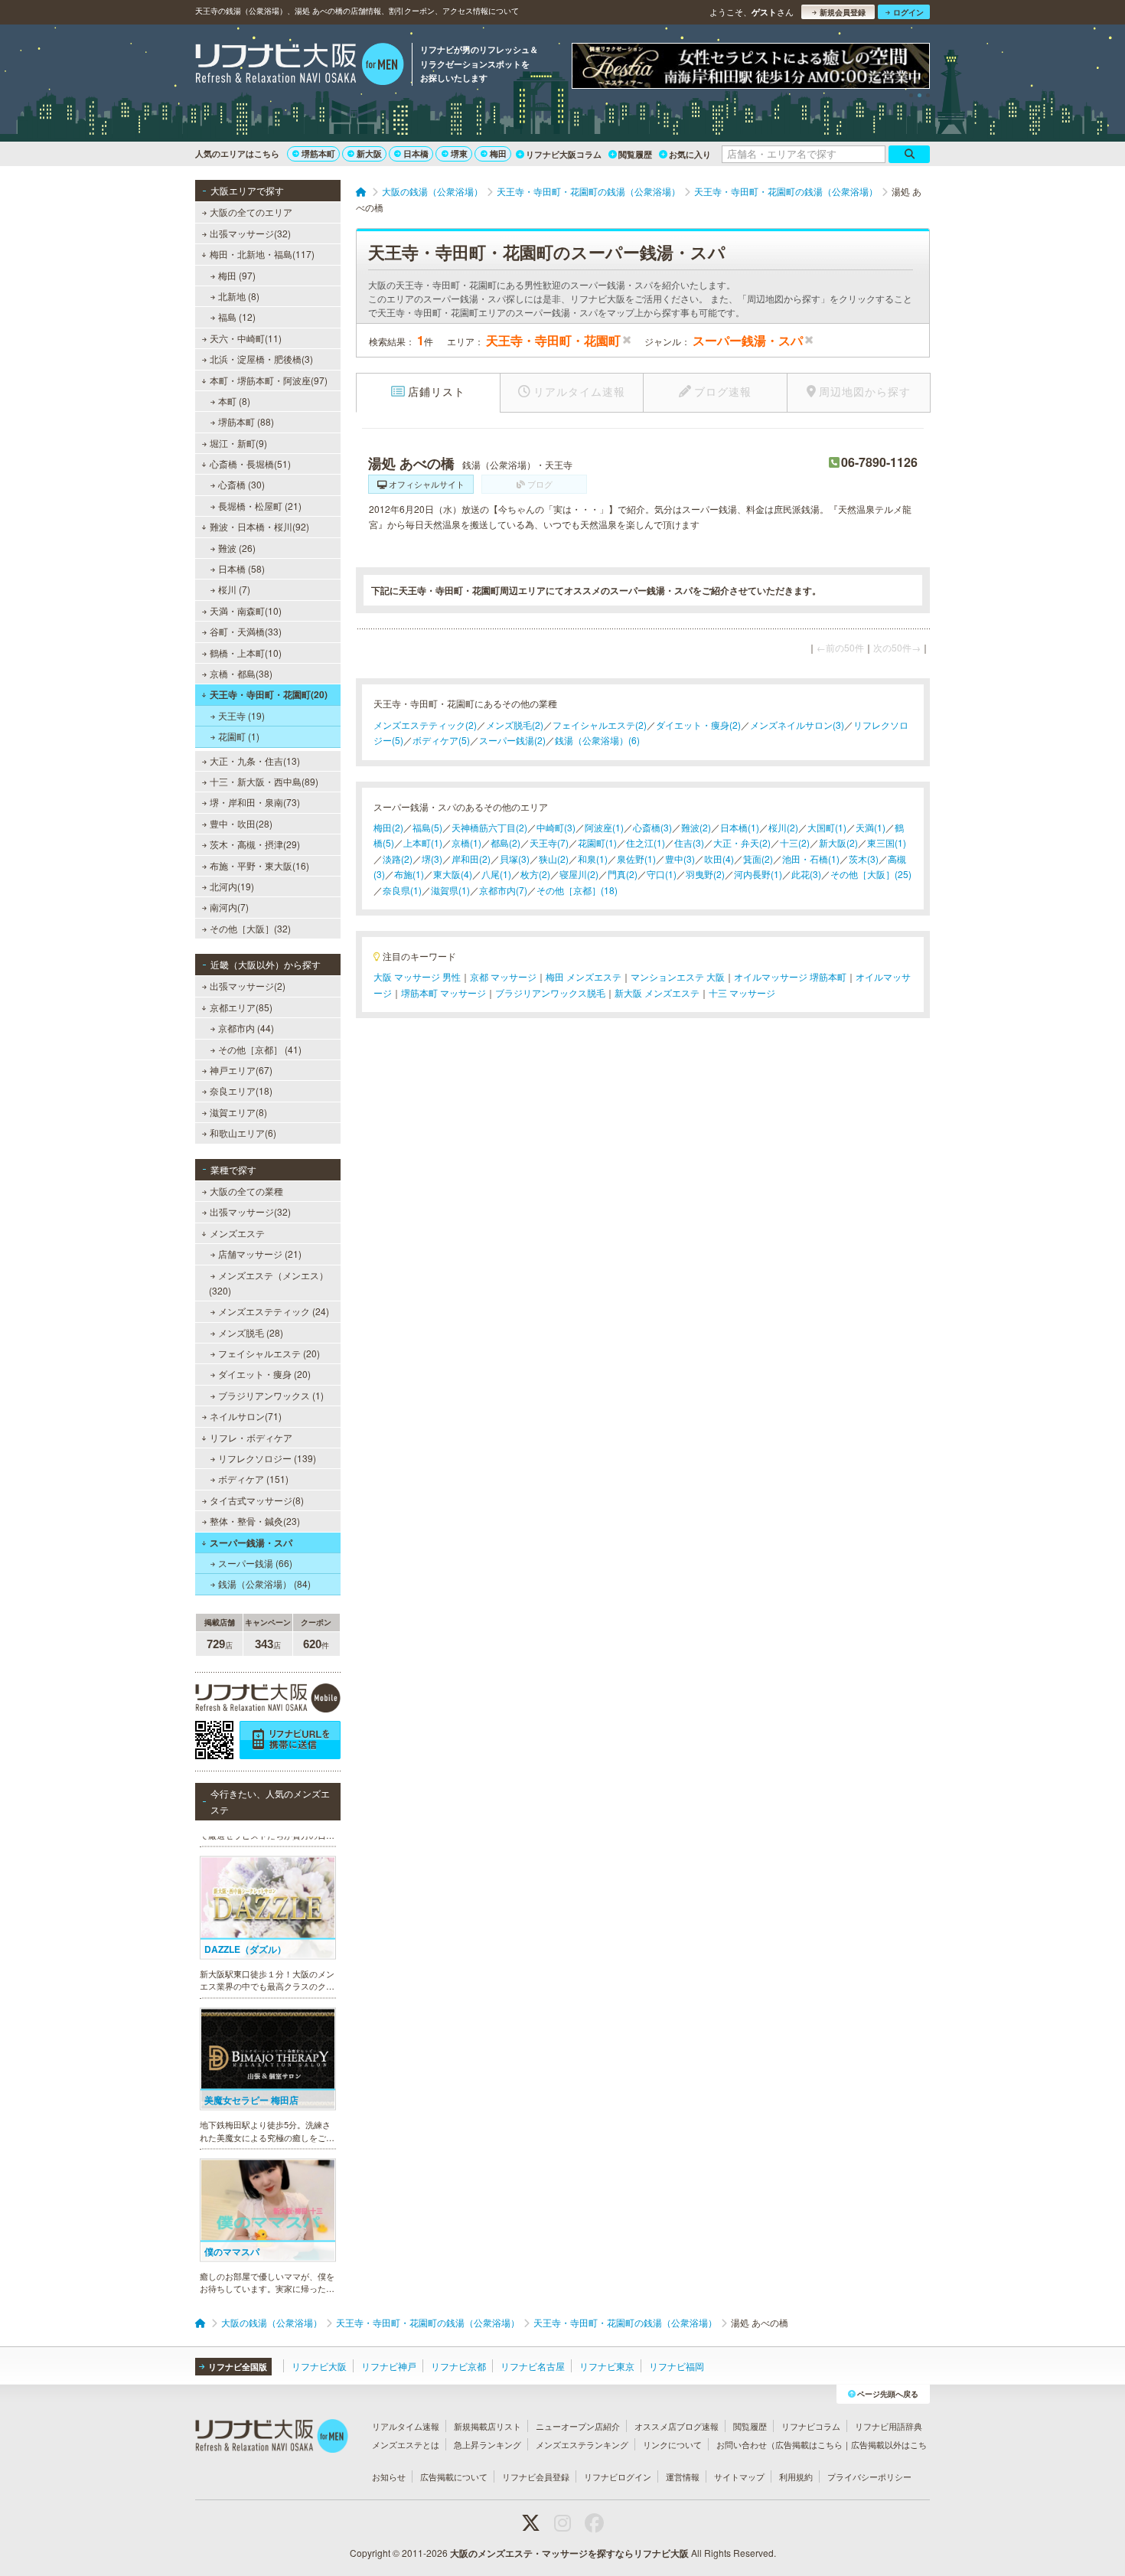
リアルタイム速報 (406, 2426)
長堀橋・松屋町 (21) (260, 506)
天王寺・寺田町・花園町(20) (269, 694)
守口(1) (662, 874)
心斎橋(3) (652, 827)
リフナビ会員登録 (536, 2476)
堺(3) (432, 859)
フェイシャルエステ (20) (269, 1353)
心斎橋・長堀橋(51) (250, 464)
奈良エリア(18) (241, 1090)
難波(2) (696, 827)
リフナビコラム (811, 2426)
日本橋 (416, 153)
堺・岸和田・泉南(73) (255, 802)
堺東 (459, 153)
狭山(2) (554, 859)
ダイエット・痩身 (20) (264, 1374)
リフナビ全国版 (238, 2367)
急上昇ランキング (487, 2444)
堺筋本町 (318, 153)
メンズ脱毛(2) (515, 725)
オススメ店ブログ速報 (677, 2426)
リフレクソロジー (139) (267, 1458)
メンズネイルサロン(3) (797, 725)
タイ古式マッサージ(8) (257, 1500)
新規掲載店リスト (487, 2426)
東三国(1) (887, 842)
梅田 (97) (237, 275)
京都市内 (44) (246, 1028)
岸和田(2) (471, 859)
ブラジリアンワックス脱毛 (550, 993)
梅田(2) (388, 827)
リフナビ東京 (607, 2366)
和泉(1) (593, 859)
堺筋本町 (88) (246, 421)
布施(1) (409, 874)
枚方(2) (535, 874)
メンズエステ (237, 1233)
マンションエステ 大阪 (678, 976)
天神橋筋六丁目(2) (489, 827)
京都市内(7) (503, 890)
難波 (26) (237, 548)
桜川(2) (783, 827)
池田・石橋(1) (811, 859)
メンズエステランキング (582, 2444)
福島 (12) (237, 317)
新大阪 (369, 153)
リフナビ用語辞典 (889, 2426)
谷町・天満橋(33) (246, 631)
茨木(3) (864, 859)
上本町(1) (423, 842)
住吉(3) (689, 842)
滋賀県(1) (450, 890)
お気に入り (690, 154)
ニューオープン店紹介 (578, 2426)
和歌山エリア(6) (243, 1133)
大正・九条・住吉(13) (255, 761)
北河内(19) (232, 886)
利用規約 (796, 2476)
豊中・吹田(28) (241, 823)
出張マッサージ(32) (250, 233)
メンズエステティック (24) (274, 1311)
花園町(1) (597, 842)
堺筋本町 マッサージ (443, 993)
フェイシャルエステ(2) (600, 725)
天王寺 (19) (241, 715)
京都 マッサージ (503, 976)
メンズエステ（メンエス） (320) (269, 1283)
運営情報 (683, 2476)
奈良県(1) (402, 890)
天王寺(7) (549, 842)
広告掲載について (454, 2476)
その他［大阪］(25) (871, 874)
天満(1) (871, 827)
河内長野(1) (758, 874)
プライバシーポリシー (869, 2476)
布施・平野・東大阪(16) (259, 865)
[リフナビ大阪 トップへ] (300, 66)
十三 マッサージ (742, 993)
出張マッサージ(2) (248, 986)
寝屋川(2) (579, 874)
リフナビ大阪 (319, 2366)
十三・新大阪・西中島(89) (264, 781)
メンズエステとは (406, 2444)
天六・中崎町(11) (246, 338)
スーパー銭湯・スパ (251, 1543)
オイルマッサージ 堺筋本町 (790, 976)
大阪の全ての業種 (246, 1191)
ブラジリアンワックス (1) (271, 1395)
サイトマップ (739, 2476)
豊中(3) (680, 859)
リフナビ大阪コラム (564, 154)
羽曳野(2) (705, 874)
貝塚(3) (515, 859)
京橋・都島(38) (241, 673)
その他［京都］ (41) (260, 1049)
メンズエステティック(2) (425, 725)
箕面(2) (758, 859)
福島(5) (427, 827)
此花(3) (806, 874)
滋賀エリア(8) (238, 1112)
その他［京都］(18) (577, 890)
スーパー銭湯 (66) (255, 1563)
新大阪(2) (838, 842)
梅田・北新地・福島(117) (262, 254)
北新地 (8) (239, 296)
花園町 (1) (239, 736)
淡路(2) (398, 859)
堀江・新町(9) (238, 443)
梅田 (498, 153)
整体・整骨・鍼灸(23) (255, 1521)
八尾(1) (496, 874)
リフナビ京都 (458, 2366)
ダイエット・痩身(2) (698, 725)
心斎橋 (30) (241, 484)
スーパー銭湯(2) (512, 740)
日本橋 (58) (241, 568)
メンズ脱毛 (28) (251, 1332)
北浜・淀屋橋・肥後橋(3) (261, 359)
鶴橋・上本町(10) (246, 653)
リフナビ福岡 (677, 2366)
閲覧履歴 (635, 154)
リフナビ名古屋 (533, 2366)
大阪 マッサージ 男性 (417, 976)
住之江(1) (646, 842)
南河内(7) (229, 907)
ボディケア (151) (253, 1479)
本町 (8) (234, 401)
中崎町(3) (556, 827)
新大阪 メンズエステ (657, 993)
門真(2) (623, 874)
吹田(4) (719, 859)
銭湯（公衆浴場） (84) (264, 1583)
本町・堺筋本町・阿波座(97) (269, 380)
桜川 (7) (234, 589)
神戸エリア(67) (241, 1070)
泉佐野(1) (636, 859)
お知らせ (389, 2476)
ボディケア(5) (441, 740)
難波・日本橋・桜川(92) (259, 526)
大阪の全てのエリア (251, 212)
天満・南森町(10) (246, 611)
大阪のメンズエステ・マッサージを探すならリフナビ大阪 (569, 2553)
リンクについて (672, 2444)
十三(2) (795, 842)
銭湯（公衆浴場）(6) (597, 740)
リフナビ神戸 (389, 2366)
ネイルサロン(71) (246, 1416)
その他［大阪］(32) (250, 928)
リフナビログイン (618, 2476)
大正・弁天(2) (742, 842)
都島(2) (505, 842)
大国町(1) (827, 827)
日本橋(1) (740, 827)
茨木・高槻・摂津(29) (255, 844)
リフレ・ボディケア (251, 1437)
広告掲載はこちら (809, 2444)
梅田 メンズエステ (584, 976)
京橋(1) (466, 842)
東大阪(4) (453, 874)
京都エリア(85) (241, 1007)
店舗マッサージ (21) (260, 1254)
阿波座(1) (604, 827)
